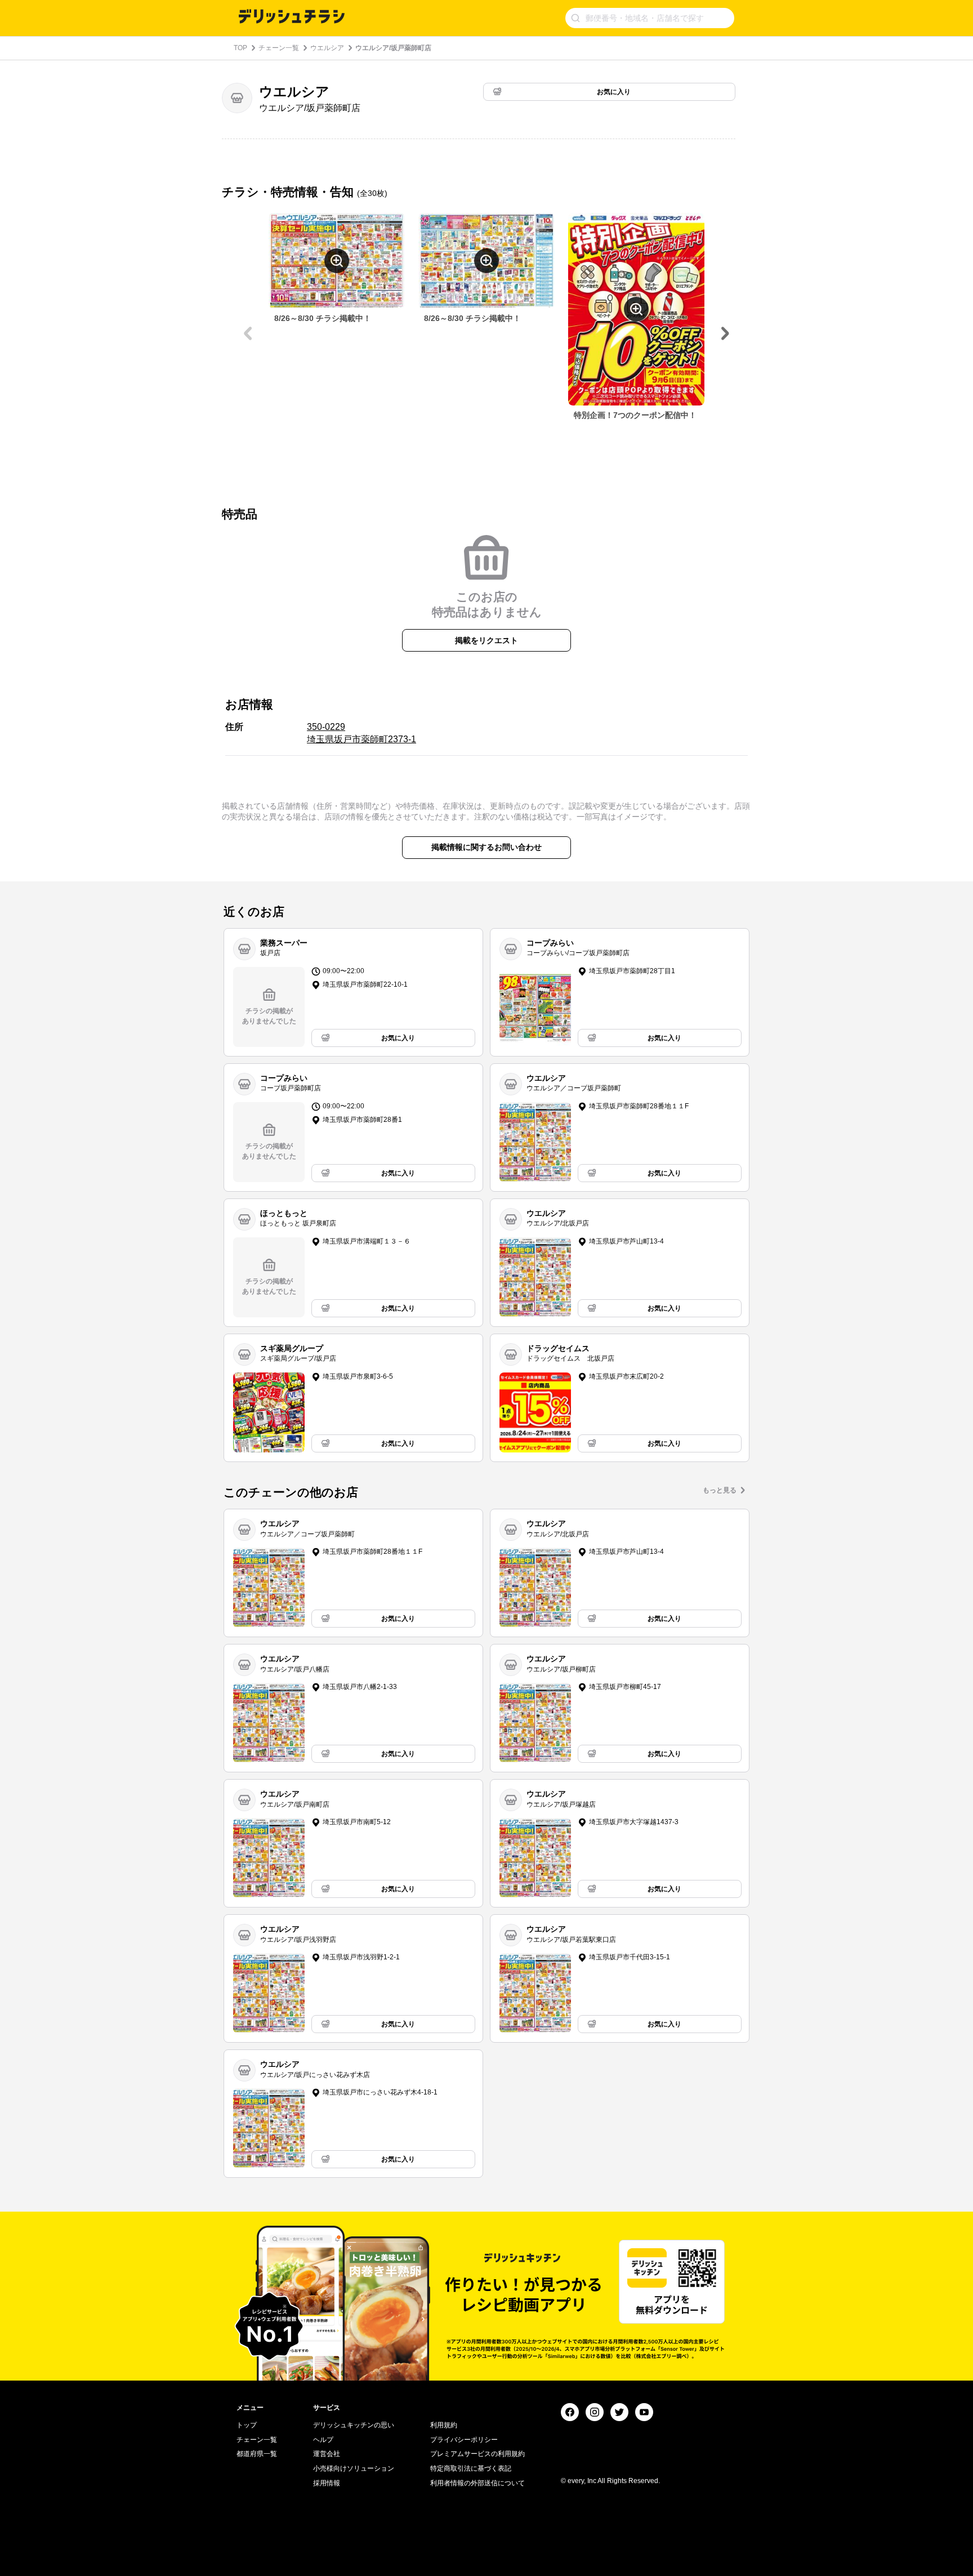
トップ (247, 2425)
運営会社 (327, 2454)
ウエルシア (327, 48)
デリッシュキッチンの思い (354, 2425)
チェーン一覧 (279, 48)
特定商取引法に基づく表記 (471, 2468)
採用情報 (327, 2483)
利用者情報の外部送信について (477, 2483)
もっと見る (720, 1490)
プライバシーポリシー (464, 2440)
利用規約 (444, 2425)
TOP (240, 48)
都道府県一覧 (257, 2454)
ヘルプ (323, 2440)
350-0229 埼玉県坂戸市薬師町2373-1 (361, 733)
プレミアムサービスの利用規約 (477, 2454)
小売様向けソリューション (354, 2468)
